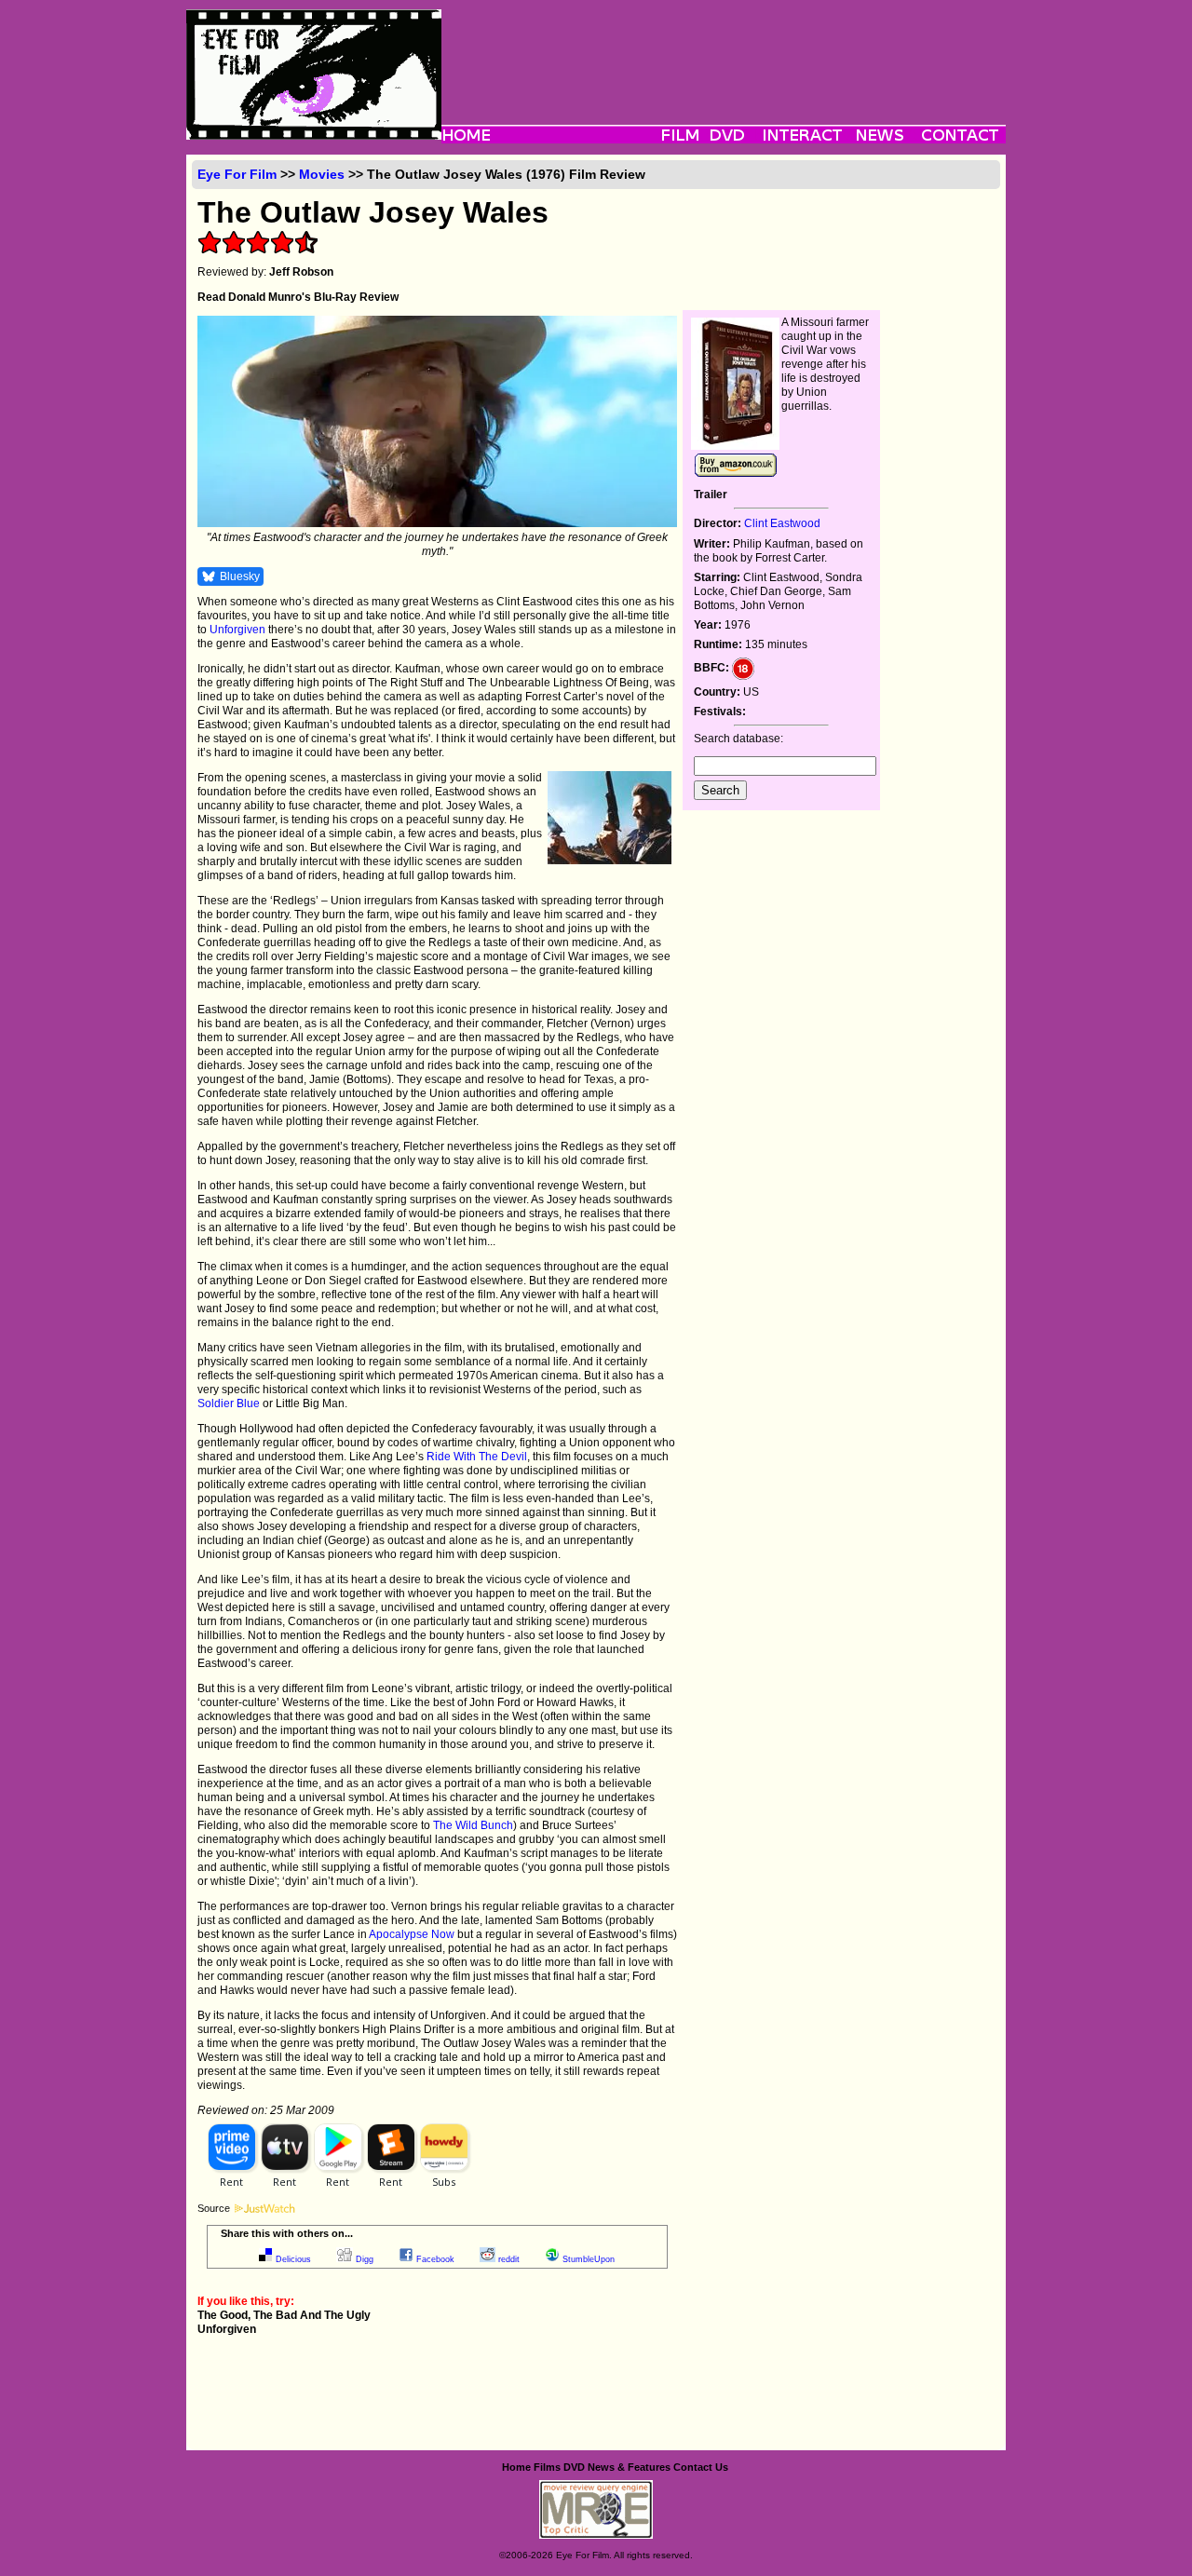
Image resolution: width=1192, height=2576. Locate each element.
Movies (322, 174)
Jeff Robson (301, 272)
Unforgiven (237, 630)
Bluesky (240, 576)
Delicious (293, 2259)
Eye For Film (237, 174)
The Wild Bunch (473, 1825)
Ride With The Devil (477, 1457)
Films (547, 2467)
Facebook (435, 2259)
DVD (574, 2467)
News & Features (629, 2467)
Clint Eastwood (782, 523)
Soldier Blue (229, 1403)
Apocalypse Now (412, 1934)
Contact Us (701, 2467)
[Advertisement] (724, 51)
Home (516, 2467)
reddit (509, 2259)
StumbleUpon (589, 2259)
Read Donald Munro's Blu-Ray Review (298, 297)
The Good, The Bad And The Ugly (284, 2315)
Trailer (711, 495)
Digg (365, 2259)
